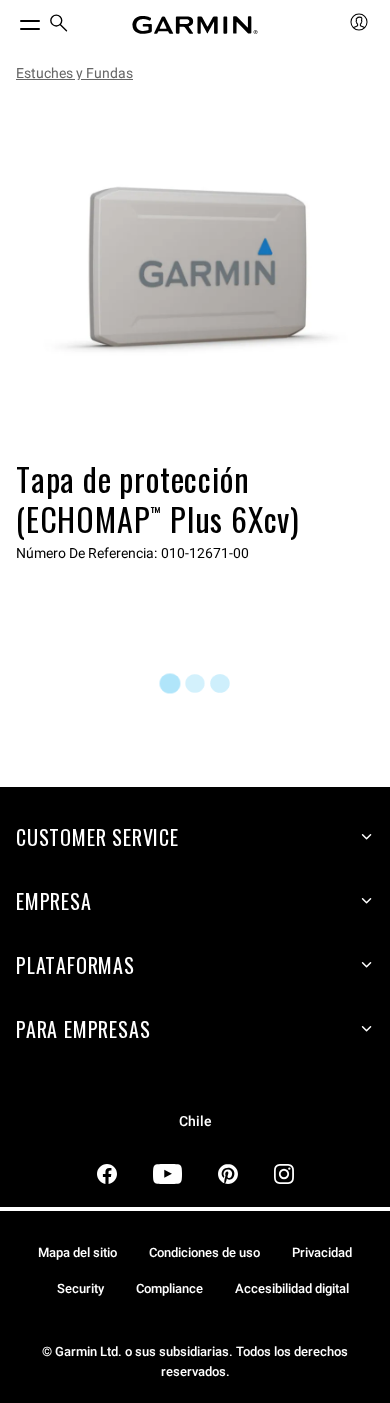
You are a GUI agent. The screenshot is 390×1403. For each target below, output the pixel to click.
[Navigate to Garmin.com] (195, 25)
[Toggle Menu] (12, 20)
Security (80, 1288)
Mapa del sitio (77, 1252)
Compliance (169, 1288)
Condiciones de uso (204, 1252)
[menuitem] (59, 25)
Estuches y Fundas (74, 73)
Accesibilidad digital (292, 1288)
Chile (195, 1121)
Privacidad (322, 1252)
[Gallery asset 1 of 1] (195, 275)
